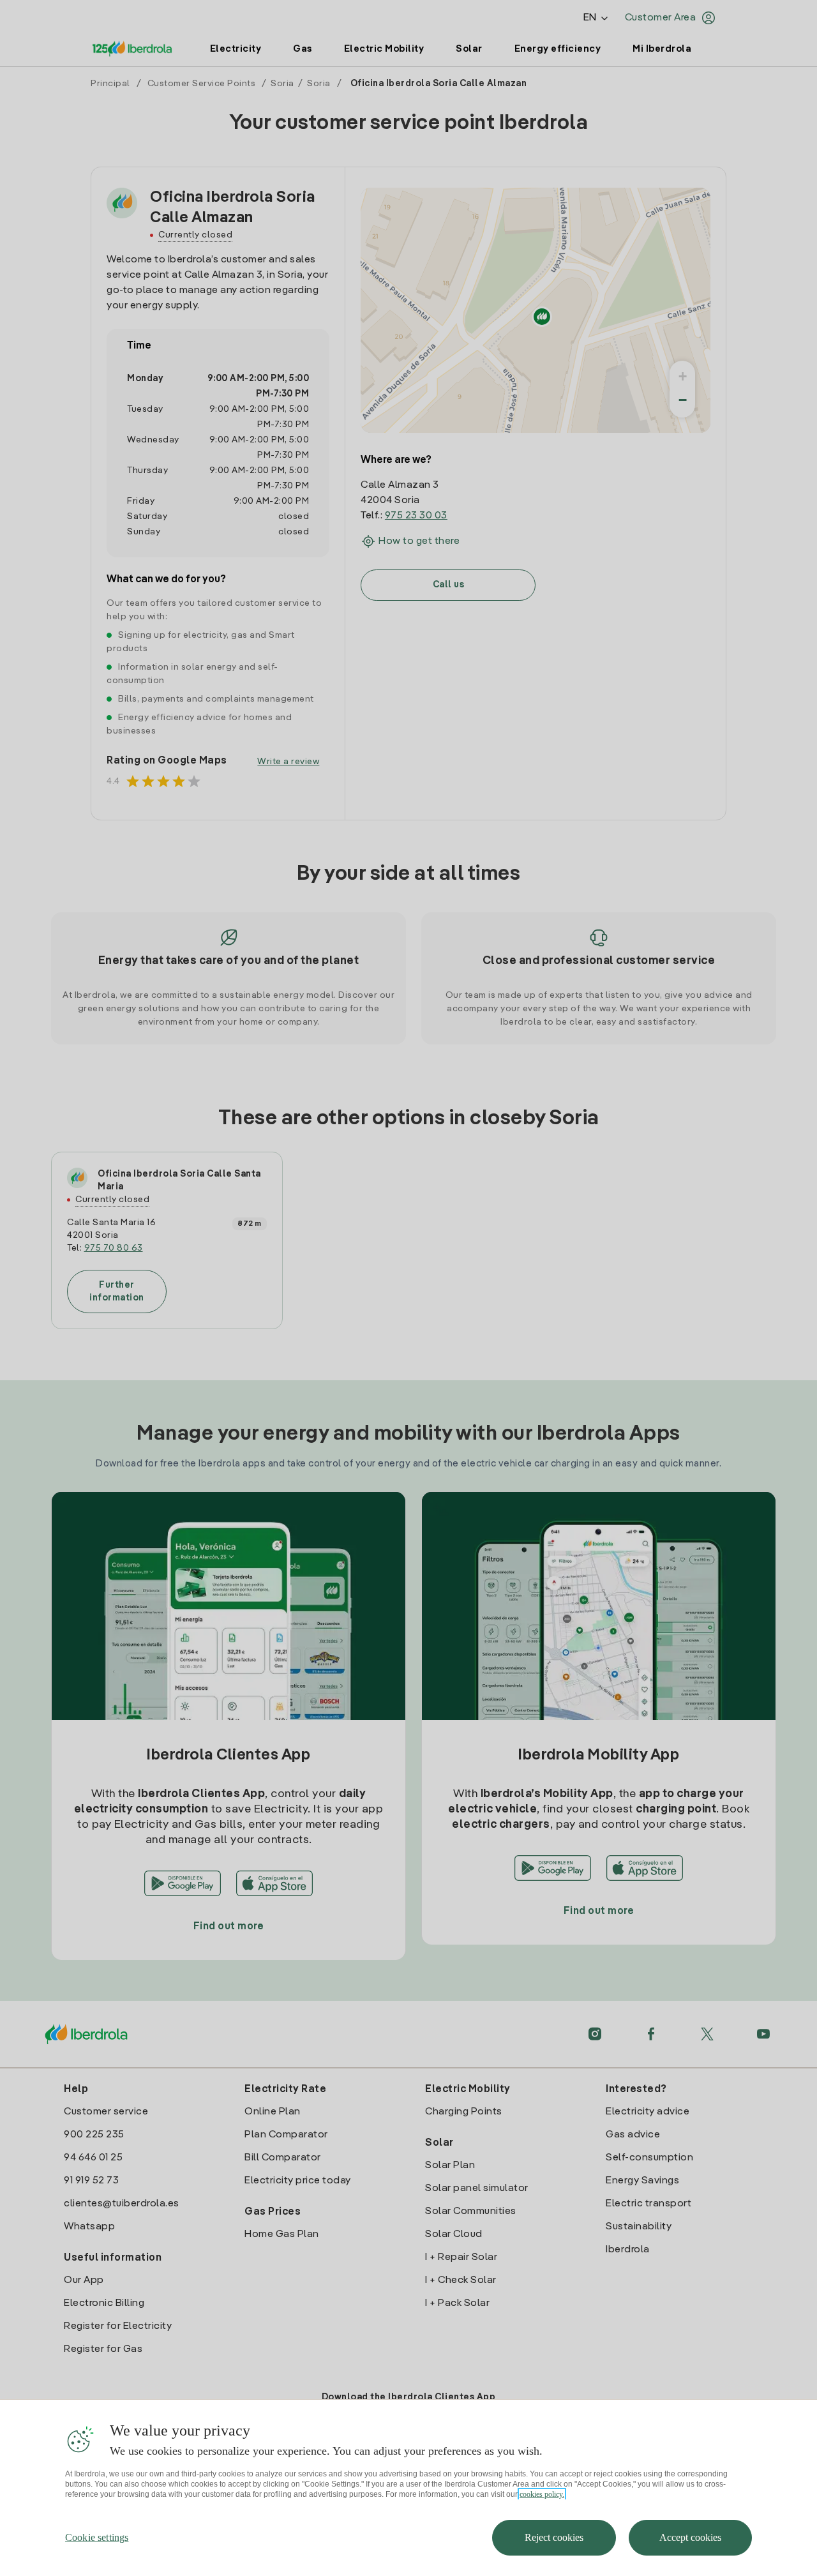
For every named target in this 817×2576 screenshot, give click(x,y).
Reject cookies (554, 2537)
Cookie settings (97, 2537)
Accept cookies (690, 2537)
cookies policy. (542, 2494)
